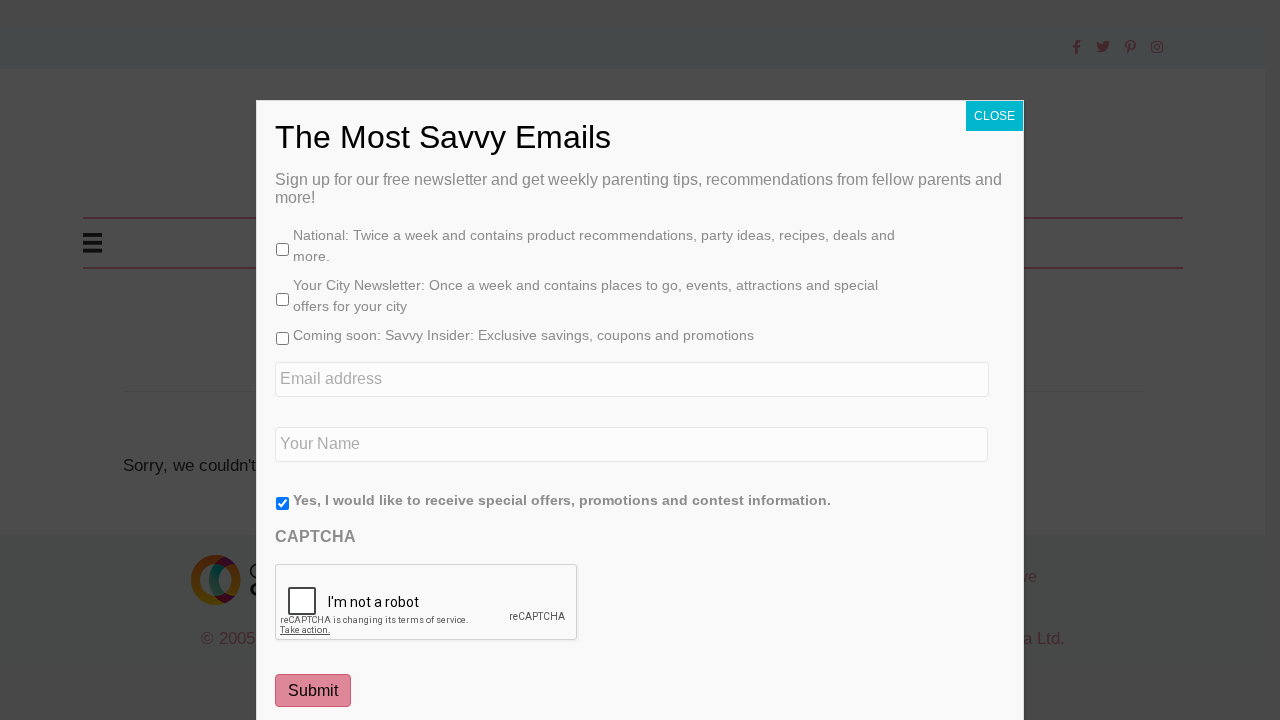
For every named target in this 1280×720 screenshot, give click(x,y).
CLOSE (994, 116)
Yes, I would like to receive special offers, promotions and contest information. (562, 500)
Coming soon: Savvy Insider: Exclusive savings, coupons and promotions (523, 335)
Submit (313, 690)
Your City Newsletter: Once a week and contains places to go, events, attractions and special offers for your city (585, 295)
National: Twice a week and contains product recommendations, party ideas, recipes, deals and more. (594, 245)
